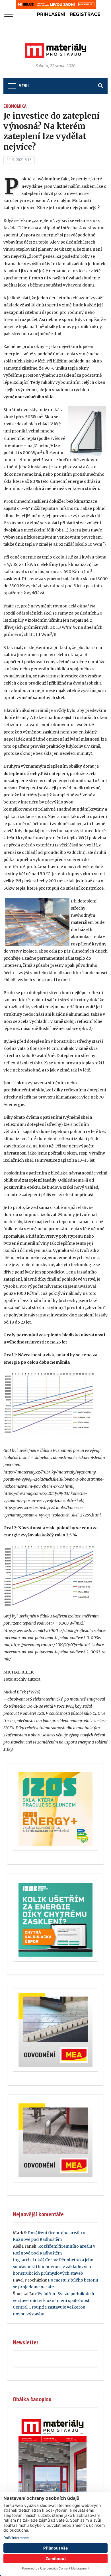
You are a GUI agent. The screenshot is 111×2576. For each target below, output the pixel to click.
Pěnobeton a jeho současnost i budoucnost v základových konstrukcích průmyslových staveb (53, 2267)
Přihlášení (51, 14)
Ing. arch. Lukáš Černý (35, 2260)
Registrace (85, 14)
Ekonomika (15, 106)
